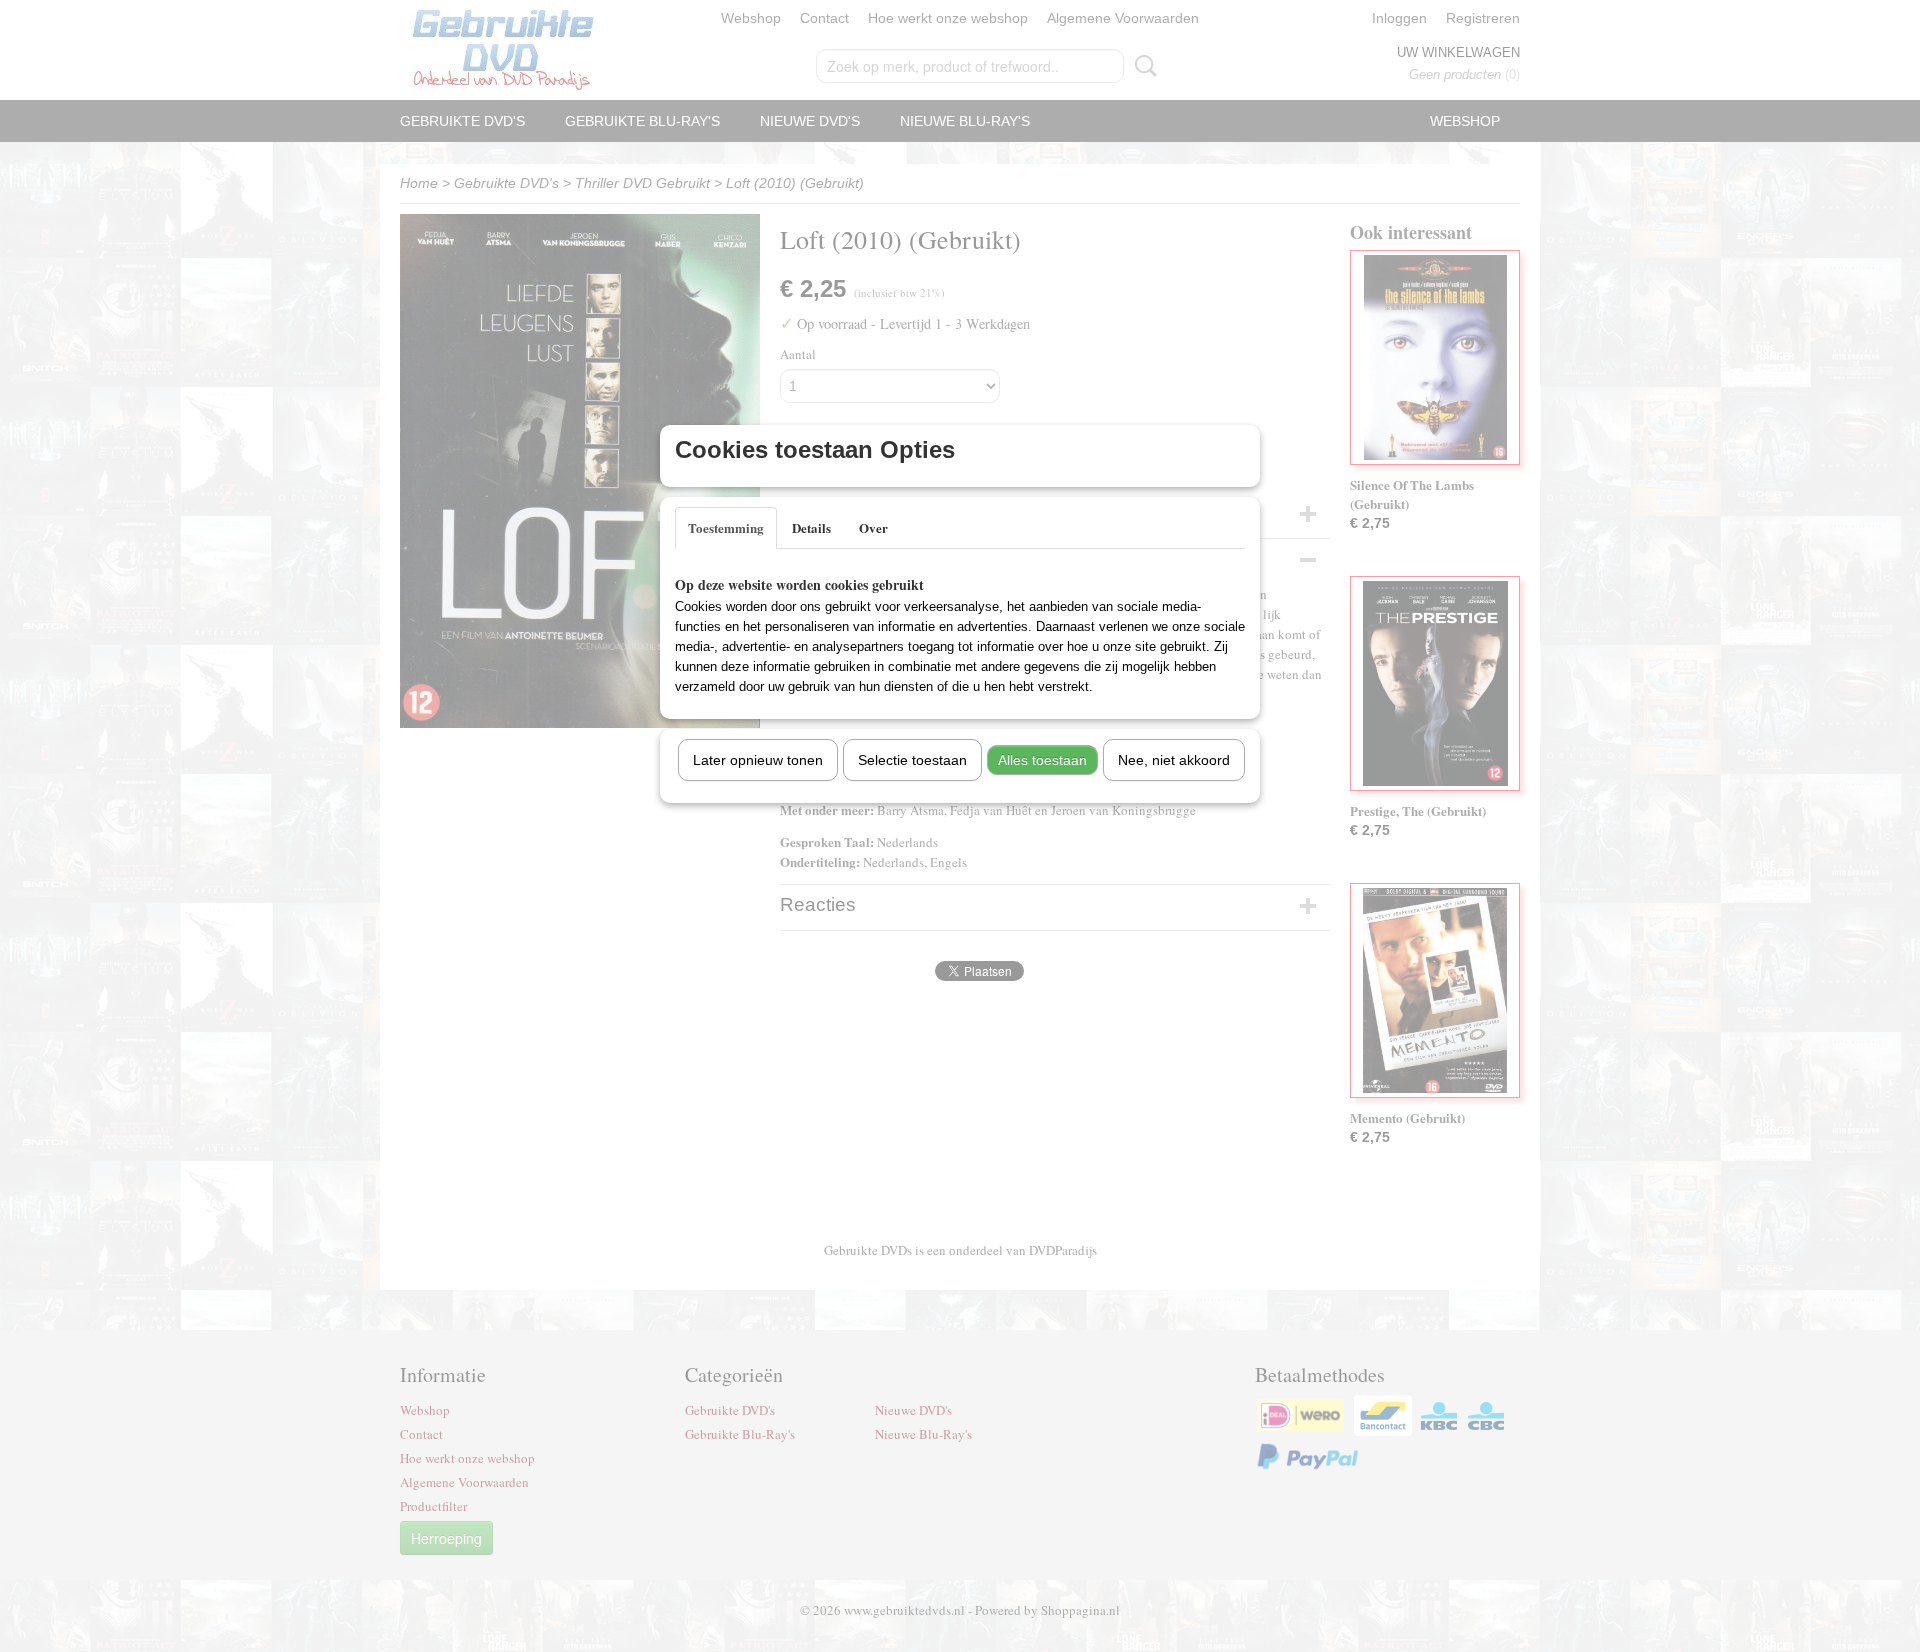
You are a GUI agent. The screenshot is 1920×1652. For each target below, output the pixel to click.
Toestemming (726, 527)
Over (873, 527)
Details (811, 527)
